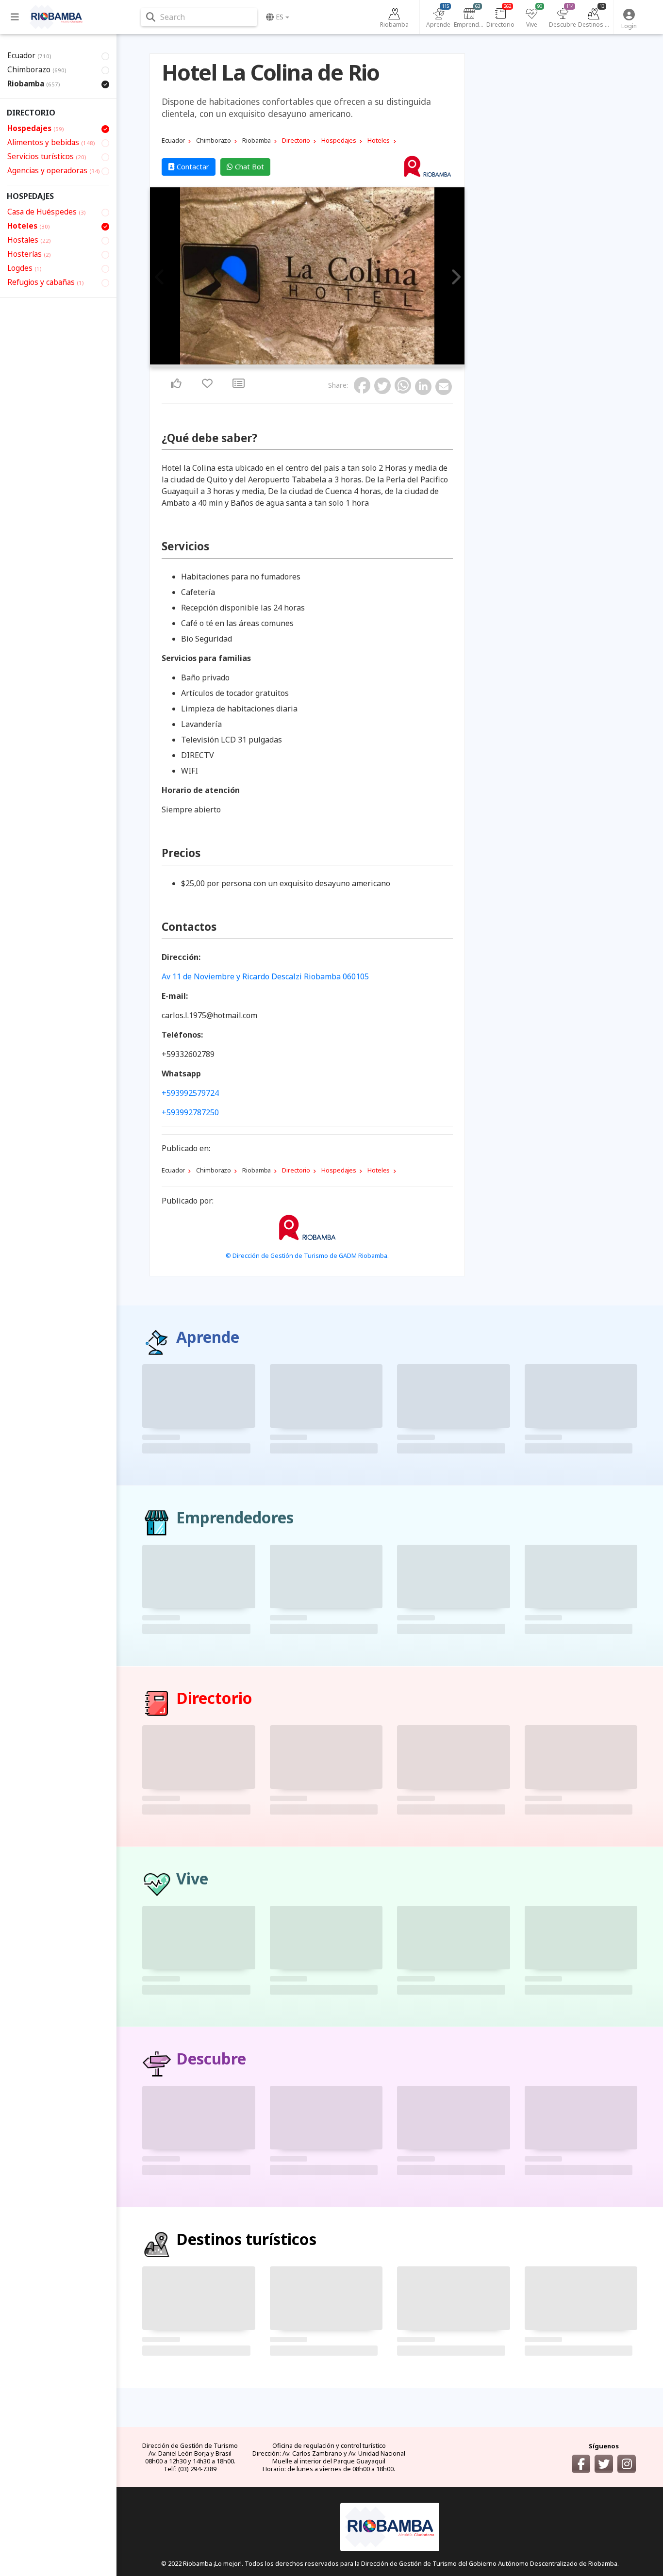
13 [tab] (307, 362)
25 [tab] (377, 362)
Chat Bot (249, 167)
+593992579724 (190, 1093)
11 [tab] (296, 362)
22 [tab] (360, 362)
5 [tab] (261, 362)
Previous (160, 278)
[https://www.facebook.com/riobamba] (581, 2464)
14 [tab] (313, 362)
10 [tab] (290, 362)
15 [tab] (319, 362)
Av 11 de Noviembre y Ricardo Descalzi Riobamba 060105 (265, 976)
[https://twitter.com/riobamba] (604, 2464)
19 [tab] (342, 362)
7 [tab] (272, 362)
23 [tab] (365, 362)
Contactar (192, 167)
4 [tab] (255, 362)
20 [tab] (348, 362)
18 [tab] (336, 362)
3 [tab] (249, 362)
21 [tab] (354, 362)
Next (454, 278)
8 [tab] (278, 362)
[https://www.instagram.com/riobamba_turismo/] (627, 2464)
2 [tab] (243, 362)
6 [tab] (266, 362)
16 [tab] (325, 362)
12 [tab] (301, 362)
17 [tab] (331, 362)
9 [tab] (284, 362)
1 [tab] (237, 362)
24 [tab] (371, 362)
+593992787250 (190, 1112)
